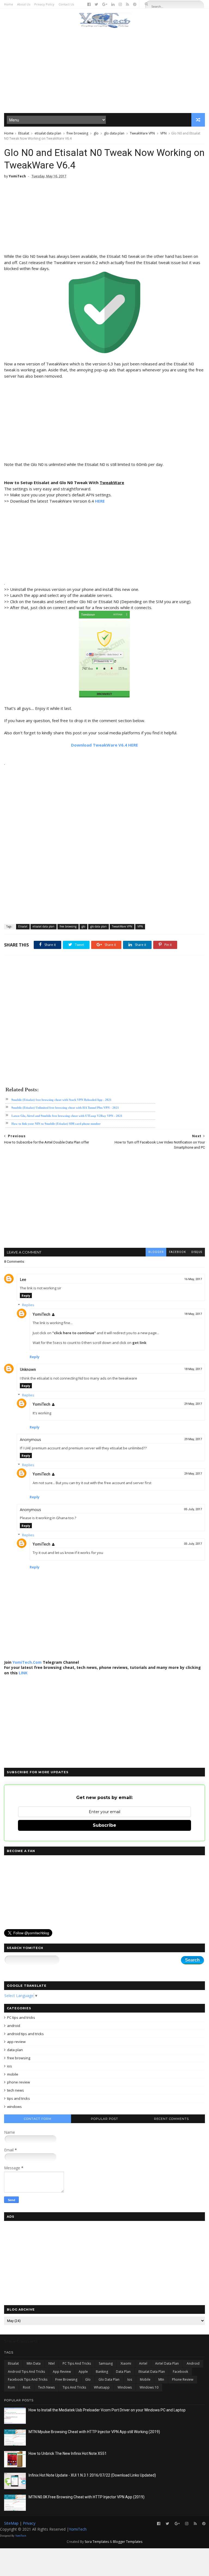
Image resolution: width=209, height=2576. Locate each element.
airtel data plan (167, 2363)
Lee (23, 1280)
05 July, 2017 (193, 1509)
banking (102, 2372)
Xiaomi (126, 2363)
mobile (13, 2074)
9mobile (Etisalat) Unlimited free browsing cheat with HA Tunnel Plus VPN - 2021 (65, 1108)
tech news (16, 2090)
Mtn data (34, 2363)
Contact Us (66, 4)
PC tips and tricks (21, 2017)
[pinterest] (135, 4)
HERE (100, 501)
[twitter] (96, 4)
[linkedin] (113, 4)
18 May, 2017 (193, 1314)
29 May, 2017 (193, 1404)
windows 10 (149, 2387)
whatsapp (102, 2387)
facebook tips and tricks (28, 2379)
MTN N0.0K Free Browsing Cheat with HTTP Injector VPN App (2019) (87, 2497)
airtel (143, 2363)
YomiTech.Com (27, 1662)
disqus (197, 1252)
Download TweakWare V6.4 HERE (104, 745)
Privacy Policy (44, 4)
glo (96, 133)
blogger (156, 1252)
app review (16, 2042)
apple (83, 2372)
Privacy (29, 2523)
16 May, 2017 (193, 1279)
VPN (163, 133)
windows (14, 2107)
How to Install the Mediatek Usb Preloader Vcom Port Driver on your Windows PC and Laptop (107, 2410)
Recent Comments (171, 2119)
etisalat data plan (48, 133)
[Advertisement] (104, 71)
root (27, 2387)
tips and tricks (19, 2098)
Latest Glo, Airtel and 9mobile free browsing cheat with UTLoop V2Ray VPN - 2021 (67, 1116)
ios (10, 2066)
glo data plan (114, 133)
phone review (19, 2082)
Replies (28, 1305)
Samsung (106, 2363)
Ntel (52, 2363)
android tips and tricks (25, 2034)
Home (9, 4)
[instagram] (120, 4)
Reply (26, 1295)
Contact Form (38, 2119)
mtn (161, 2379)
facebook (177, 1252)
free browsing (77, 133)
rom (11, 2387)
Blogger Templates (128, 2542)
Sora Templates (97, 2542)
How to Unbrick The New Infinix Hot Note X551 (68, 2453)
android (14, 2026)
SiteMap (12, 2523)
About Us (24, 4)
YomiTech (42, 1314)
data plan (15, 2050)
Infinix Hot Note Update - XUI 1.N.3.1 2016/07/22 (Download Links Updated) (92, 2475)
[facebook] (89, 4)
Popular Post (104, 2119)
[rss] (127, 4)
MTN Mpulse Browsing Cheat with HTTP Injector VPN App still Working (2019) (94, 2432)
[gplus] (105, 4)
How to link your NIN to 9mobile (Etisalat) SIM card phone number (56, 1124)
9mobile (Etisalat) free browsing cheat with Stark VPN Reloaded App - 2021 (62, 1100)
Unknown (28, 1370)
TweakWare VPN (142, 133)
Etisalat (24, 133)
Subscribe (104, 1825)
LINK (23, 1673)
